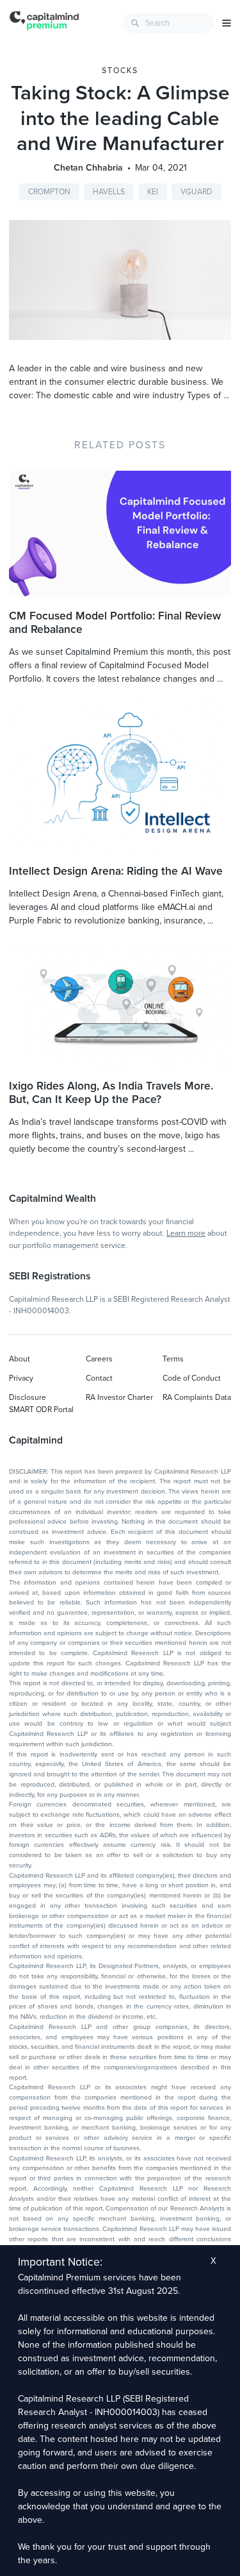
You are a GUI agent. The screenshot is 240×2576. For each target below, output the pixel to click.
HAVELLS (109, 192)
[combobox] (168, 23)
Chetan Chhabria (88, 168)
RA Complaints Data (197, 1397)
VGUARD (196, 192)
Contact (99, 1378)
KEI (153, 192)
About (20, 1359)
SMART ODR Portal (41, 1410)
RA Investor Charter (119, 1397)
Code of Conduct (192, 1378)
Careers (99, 1359)
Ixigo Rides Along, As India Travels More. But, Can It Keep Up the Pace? (111, 1093)
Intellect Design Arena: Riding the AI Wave (116, 871)
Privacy (21, 1378)
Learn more (186, 1233)
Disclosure (28, 1397)
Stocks (120, 71)
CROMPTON (49, 192)
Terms (173, 1359)
